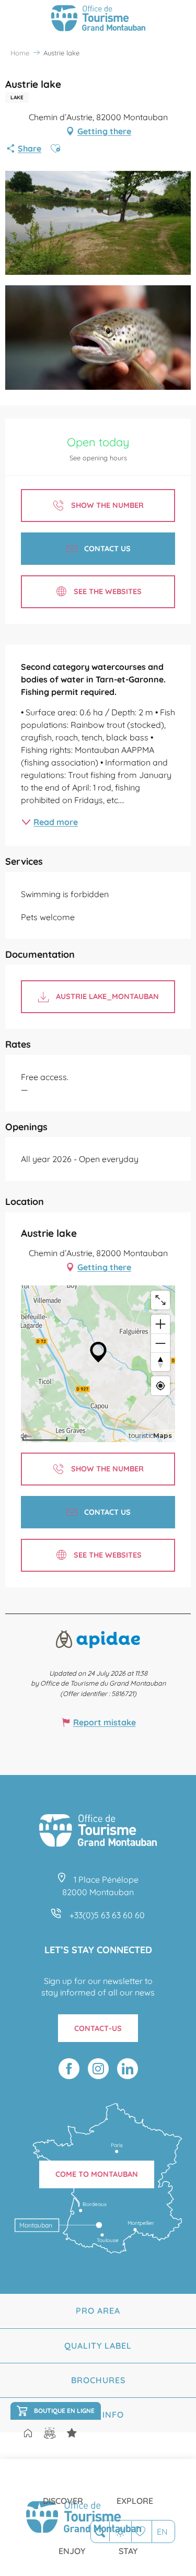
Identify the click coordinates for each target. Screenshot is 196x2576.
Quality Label (98, 2346)
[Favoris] (141, 2531)
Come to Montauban (97, 2174)
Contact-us (98, 2028)
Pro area (98, 2311)
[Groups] (50, 2433)
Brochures (98, 2380)
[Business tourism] (72, 2433)
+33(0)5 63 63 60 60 (107, 1915)
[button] (100, 2532)
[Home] (28, 2434)
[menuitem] (63, 2492)
